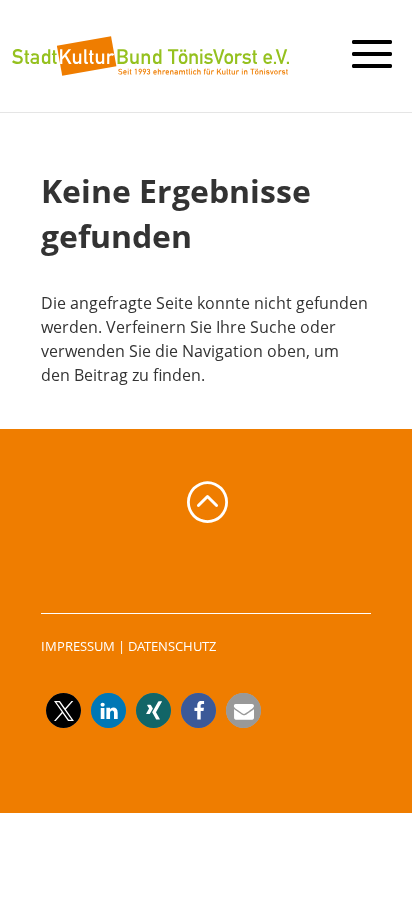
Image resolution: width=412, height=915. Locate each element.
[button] (63, 710)
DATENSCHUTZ (172, 646)
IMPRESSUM (78, 646)
